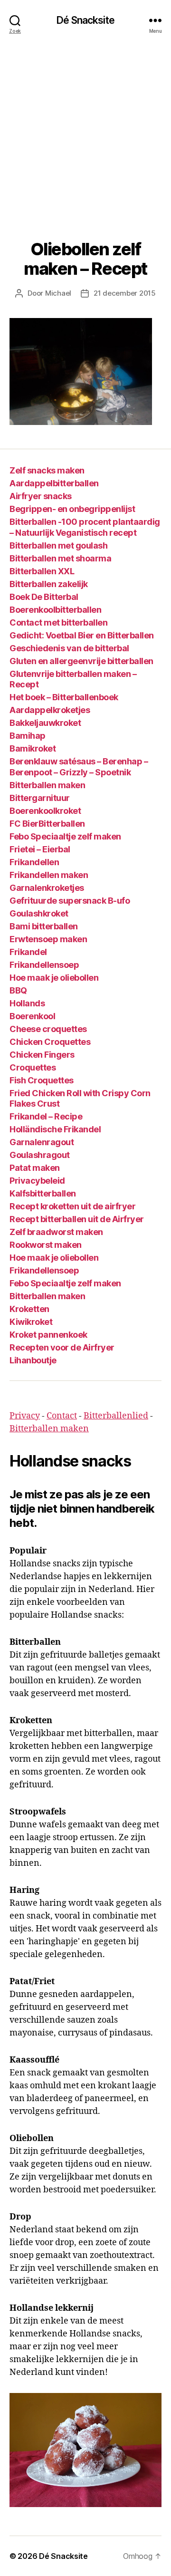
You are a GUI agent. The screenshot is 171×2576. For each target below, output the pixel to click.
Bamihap (28, 736)
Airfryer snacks (41, 496)
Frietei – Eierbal (40, 849)
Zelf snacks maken (47, 470)
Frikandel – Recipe (46, 1116)
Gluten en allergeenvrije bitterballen (81, 661)
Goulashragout (40, 1155)
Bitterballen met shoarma (60, 558)
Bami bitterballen (44, 926)
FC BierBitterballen (47, 824)
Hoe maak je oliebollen (54, 978)
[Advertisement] (85, 130)
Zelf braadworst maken (56, 1232)
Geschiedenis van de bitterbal (69, 648)
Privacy (25, 1416)
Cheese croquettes (48, 1029)
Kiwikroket (31, 1322)
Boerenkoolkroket (45, 811)
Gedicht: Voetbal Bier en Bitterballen (82, 635)
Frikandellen (34, 862)
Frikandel (28, 952)
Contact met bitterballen (58, 622)
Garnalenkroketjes (47, 888)
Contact (62, 1416)
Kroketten (29, 1309)
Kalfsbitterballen (43, 1193)
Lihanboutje (33, 1360)
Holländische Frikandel (55, 1129)
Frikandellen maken (49, 875)
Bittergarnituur (40, 798)
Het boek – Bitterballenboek (64, 697)
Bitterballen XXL (42, 571)
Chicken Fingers (42, 1055)
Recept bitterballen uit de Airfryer (77, 1219)
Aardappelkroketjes (50, 710)
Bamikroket (33, 748)
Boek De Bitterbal (44, 597)
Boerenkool (32, 1016)
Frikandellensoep (44, 965)
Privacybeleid (37, 1181)
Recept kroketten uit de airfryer (72, 1206)
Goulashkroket (39, 913)
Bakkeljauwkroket (45, 723)
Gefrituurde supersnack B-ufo (70, 901)
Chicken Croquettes (50, 1042)
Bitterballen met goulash (58, 545)
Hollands (27, 1003)
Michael (58, 293)
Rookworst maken (46, 1245)
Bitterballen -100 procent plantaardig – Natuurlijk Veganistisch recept (85, 527)
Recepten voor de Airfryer (62, 1347)
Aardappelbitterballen (54, 483)
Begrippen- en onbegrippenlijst (72, 509)
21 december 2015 (125, 293)
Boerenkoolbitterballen (55, 610)
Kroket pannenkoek (48, 1335)
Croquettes (33, 1067)
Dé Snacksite (85, 20)
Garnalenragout (42, 1142)
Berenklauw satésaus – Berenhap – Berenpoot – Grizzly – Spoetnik (79, 767)
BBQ (18, 990)
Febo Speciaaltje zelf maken (65, 836)
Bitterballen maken (47, 785)
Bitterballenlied (116, 1416)
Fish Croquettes (42, 1080)
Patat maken (35, 1168)
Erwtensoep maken (48, 939)
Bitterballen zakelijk (49, 584)
